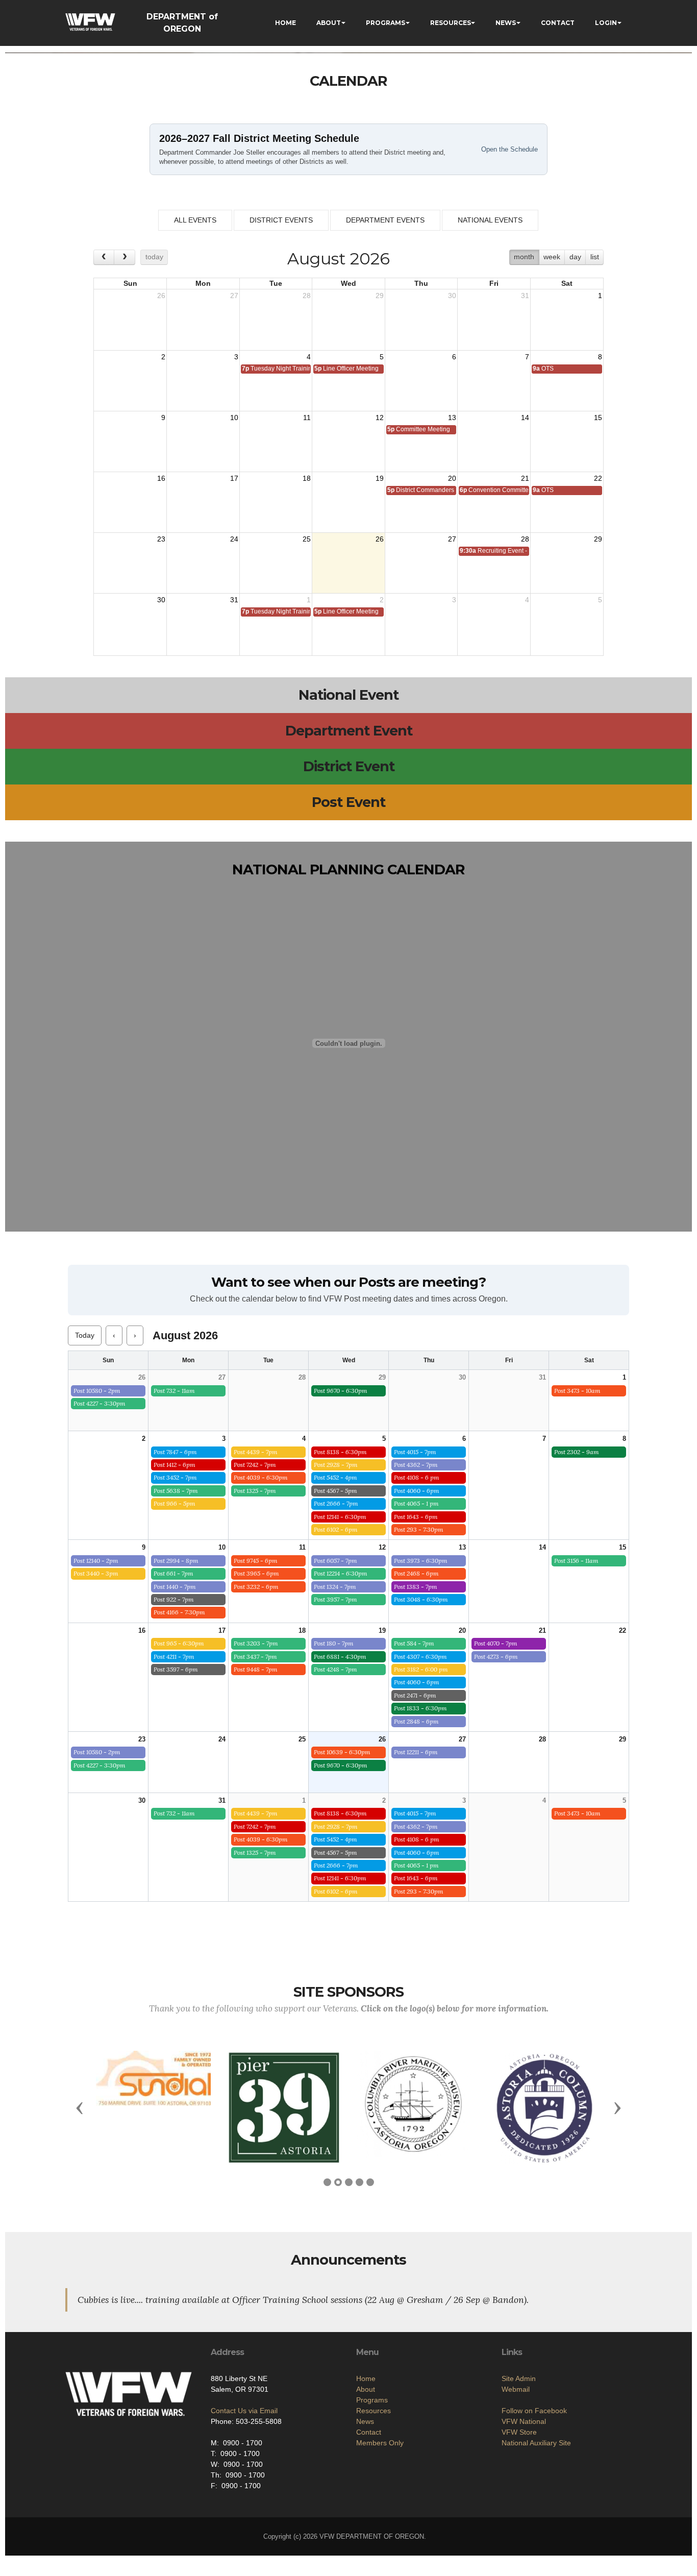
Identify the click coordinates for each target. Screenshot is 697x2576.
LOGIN (606, 23)
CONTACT (558, 23)
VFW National (524, 2421)
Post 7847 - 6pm (175, 1452)
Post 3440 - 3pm (96, 1573)
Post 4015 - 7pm (415, 1452)
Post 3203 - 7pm (256, 1643)
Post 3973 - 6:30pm (421, 1561)
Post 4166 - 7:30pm (179, 1612)
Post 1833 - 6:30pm (420, 1708)
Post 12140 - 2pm (96, 1561)
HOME (285, 23)
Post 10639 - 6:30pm (342, 1752)
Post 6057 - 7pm (335, 1561)
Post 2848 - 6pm (416, 1721)
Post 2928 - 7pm (336, 1465)
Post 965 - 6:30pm (179, 1643)
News (365, 2421)
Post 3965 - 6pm (256, 1573)
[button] (80, 2107)
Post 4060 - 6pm (417, 1491)
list (595, 257)
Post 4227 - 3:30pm (99, 1403)
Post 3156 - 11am (576, 1561)
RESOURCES (451, 23)
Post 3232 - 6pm (256, 1587)
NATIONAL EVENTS (490, 220)
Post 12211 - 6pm (416, 1752)
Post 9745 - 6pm (256, 1561)
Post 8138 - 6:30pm (340, 1452)
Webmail (516, 2389)
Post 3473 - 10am (577, 1391)
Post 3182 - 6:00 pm (421, 1669)
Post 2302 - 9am (577, 1452)
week (552, 257)
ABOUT (329, 23)
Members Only (380, 2443)
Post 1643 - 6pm (416, 1517)
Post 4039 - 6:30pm (261, 1477)
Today (85, 1335)
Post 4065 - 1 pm (416, 1503)
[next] (124, 257)
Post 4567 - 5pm (335, 1491)
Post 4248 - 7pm (335, 1669)
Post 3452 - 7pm (175, 1477)
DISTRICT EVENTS (281, 220)
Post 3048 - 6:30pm (421, 1599)
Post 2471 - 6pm (415, 1695)
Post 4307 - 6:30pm (420, 1657)
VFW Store (519, 2432)
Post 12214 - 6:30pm (341, 1573)
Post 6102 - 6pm (336, 1529)
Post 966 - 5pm (175, 1503)
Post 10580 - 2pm (97, 1391)
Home (366, 2378)
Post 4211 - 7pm (174, 1657)
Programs (372, 2400)
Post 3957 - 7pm (335, 1599)
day (575, 257)
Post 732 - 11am (174, 1391)
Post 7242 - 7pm (255, 1465)
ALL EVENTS (195, 220)
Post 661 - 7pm (173, 1573)
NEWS (506, 23)
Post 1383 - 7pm (416, 1587)
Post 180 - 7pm (334, 1643)
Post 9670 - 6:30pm (341, 1391)
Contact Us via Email (244, 2411)
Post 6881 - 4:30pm (340, 1657)
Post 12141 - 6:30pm (340, 1517)
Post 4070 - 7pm (496, 1643)
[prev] (104, 257)
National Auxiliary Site (536, 2443)
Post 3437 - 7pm (255, 1657)
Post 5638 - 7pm (176, 1491)
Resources (374, 2411)
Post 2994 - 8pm (176, 1561)
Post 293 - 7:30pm (419, 1529)
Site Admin (519, 2378)
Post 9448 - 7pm (256, 1669)
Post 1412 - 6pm (175, 1465)
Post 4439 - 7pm (256, 1452)
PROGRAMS (385, 23)
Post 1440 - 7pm (175, 1587)
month (524, 257)
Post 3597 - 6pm (176, 1669)
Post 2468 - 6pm (416, 1573)
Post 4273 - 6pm (496, 1657)
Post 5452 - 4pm (335, 1477)
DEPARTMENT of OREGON (182, 23)
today (154, 257)
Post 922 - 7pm (174, 1599)
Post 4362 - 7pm (416, 1465)
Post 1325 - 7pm (255, 1491)
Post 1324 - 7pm (335, 1587)
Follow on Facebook (534, 2411)
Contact (369, 2432)
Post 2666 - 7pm (336, 1503)
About (366, 2389)
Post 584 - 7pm (414, 1643)
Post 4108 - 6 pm (417, 1477)
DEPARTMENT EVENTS (385, 220)
